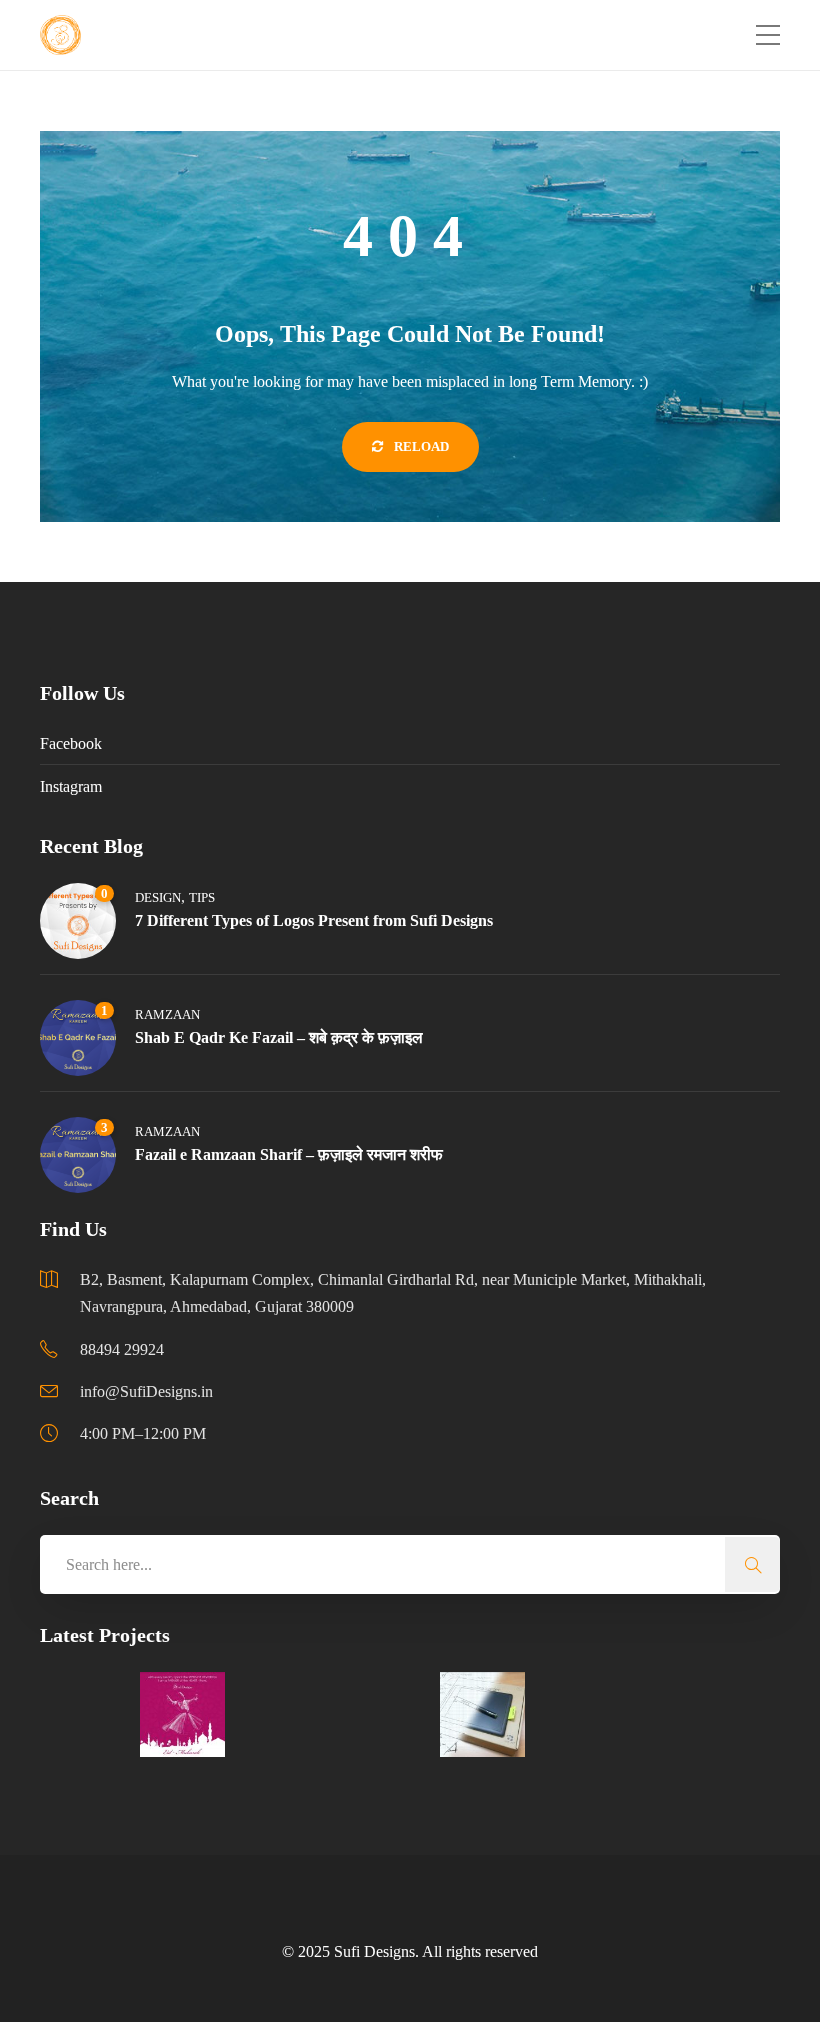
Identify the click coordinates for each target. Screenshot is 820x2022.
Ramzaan (167, 1014)
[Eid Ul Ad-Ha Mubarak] (282, 1714)
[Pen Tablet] (482, 1714)
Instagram (71, 786)
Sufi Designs (374, 1951)
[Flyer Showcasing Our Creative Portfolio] (82, 1714)
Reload (420, 446)
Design (158, 897)
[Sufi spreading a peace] (382, 1714)
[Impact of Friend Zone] (582, 1714)
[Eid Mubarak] (182, 1714)
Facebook (71, 743)
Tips (202, 897)
